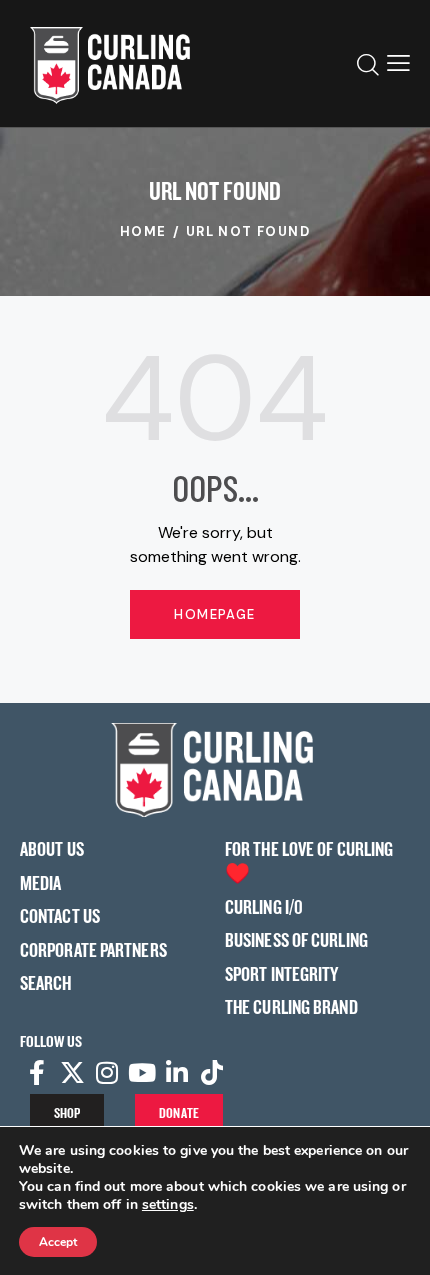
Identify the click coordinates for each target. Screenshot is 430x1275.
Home (143, 231)
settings (168, 1205)
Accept (58, 1242)
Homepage (214, 614)
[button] (398, 63)
